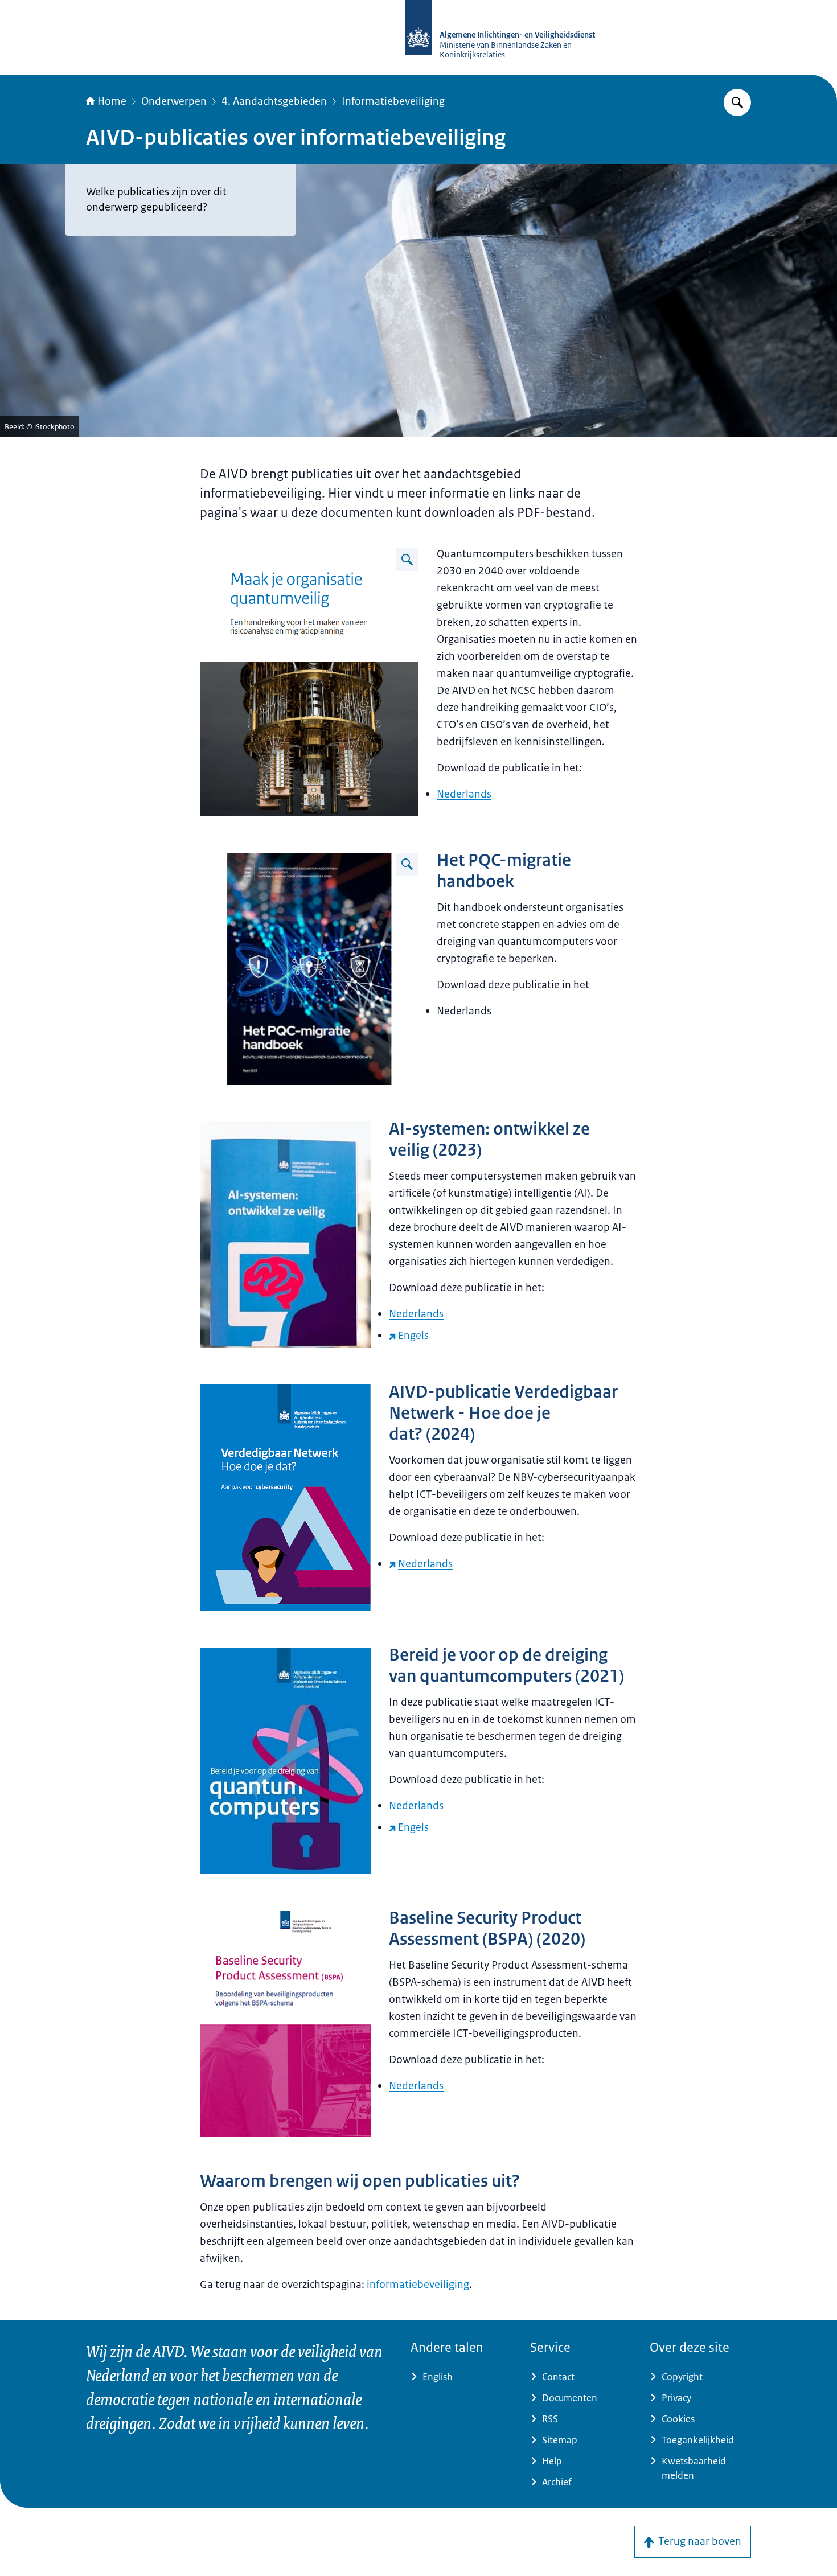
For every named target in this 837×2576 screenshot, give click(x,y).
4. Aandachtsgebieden (274, 101)
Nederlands (464, 794)
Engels (413, 1336)
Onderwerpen (174, 101)
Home (112, 101)
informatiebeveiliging (418, 2285)
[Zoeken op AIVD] (737, 102)
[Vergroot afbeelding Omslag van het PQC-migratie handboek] (407, 864)
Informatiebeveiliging (393, 101)
